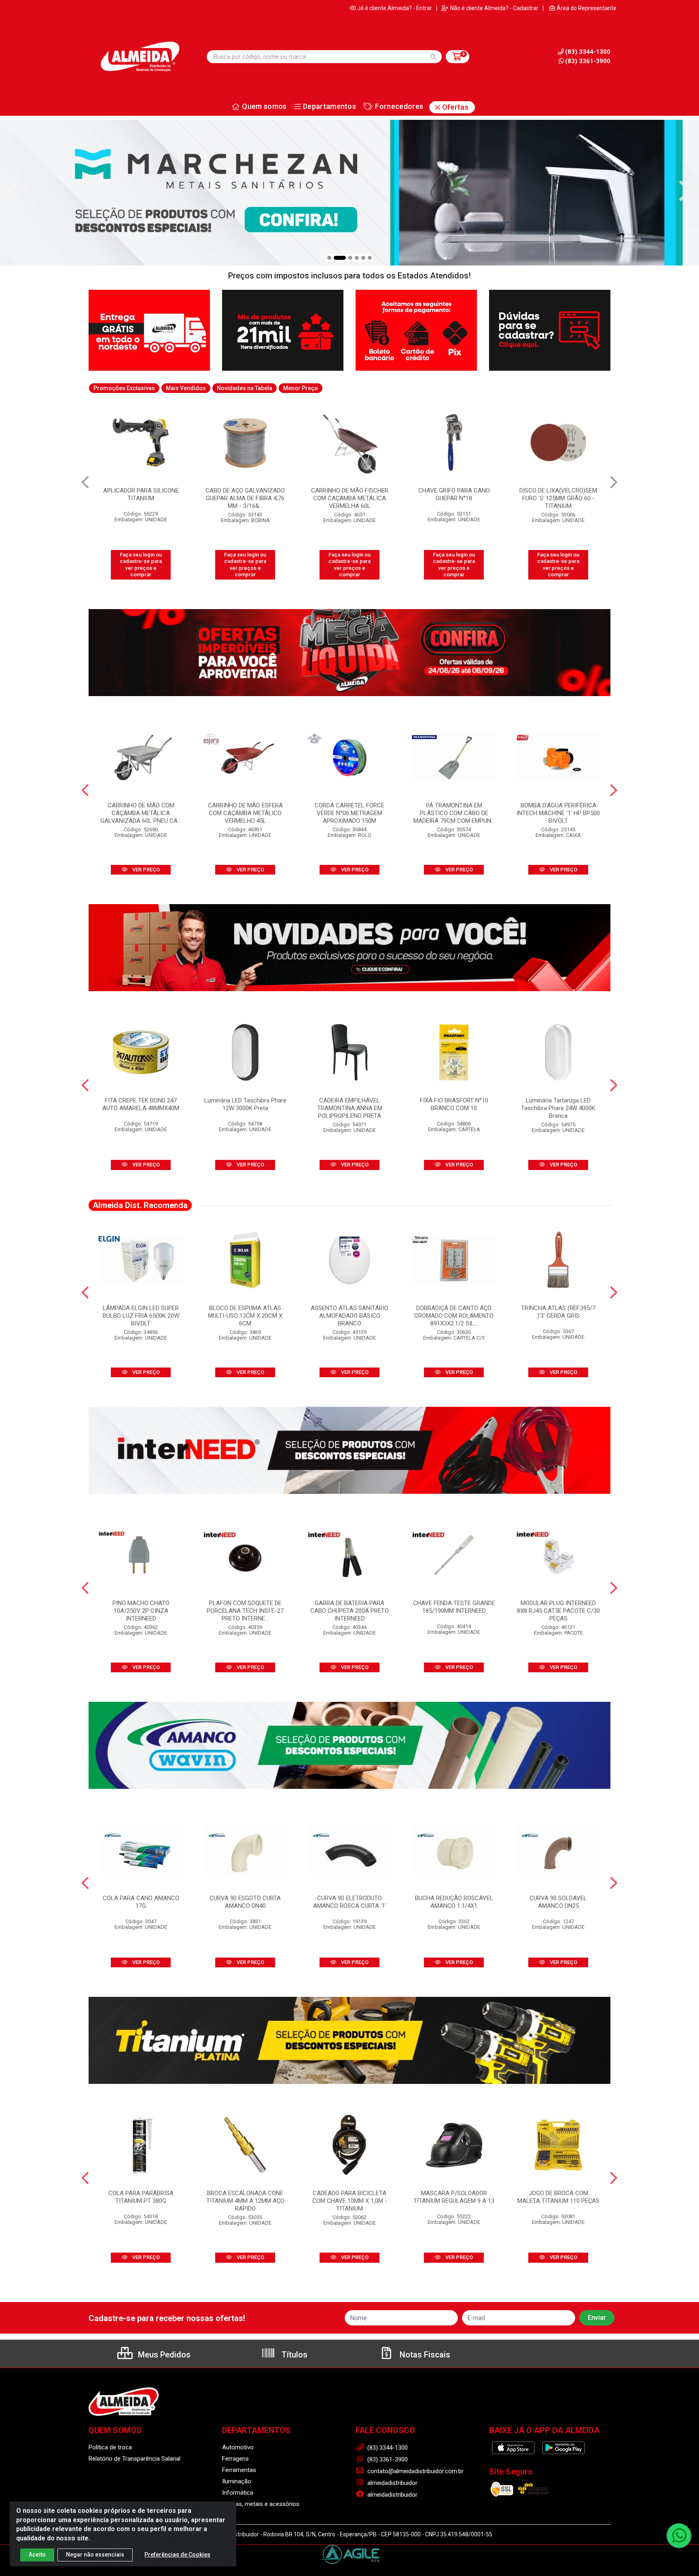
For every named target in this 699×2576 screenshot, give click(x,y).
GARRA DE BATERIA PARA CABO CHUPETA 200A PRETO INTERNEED (349, 1611)
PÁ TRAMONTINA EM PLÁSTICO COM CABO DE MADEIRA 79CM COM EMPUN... (454, 813)
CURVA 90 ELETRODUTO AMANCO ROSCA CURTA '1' (350, 1902)
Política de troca (110, 2447)
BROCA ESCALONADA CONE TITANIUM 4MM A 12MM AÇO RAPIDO (245, 2201)
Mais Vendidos (186, 388)
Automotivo (238, 2447)
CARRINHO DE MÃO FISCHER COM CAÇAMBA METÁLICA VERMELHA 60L (141, 498)
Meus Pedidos (163, 2355)
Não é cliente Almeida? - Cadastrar (494, 8)
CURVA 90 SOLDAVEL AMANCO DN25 (558, 1902)
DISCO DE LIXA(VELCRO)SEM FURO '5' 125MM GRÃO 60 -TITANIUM (349, 498)
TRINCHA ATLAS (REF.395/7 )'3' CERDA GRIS (558, 1312)
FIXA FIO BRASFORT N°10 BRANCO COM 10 (454, 1104)
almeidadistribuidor (392, 2483)
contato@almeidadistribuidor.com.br (415, 2471)
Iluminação (237, 2481)
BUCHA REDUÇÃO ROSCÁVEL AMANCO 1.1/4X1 (454, 1902)
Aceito (37, 2555)
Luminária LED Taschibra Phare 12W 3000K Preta (245, 1104)
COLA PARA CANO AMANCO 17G (141, 1902)
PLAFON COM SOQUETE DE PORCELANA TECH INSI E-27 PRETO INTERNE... (245, 1611)
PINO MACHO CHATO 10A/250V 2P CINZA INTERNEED (141, 1611)
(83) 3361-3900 (588, 61)
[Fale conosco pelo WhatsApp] (679, 2536)
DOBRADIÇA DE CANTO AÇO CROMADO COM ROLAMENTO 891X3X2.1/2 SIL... (454, 1316)
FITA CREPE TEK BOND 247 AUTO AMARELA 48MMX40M (141, 1104)
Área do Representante (587, 8)
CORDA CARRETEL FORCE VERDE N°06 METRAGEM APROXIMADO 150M (349, 813)
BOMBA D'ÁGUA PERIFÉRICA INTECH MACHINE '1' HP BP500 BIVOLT (558, 813)
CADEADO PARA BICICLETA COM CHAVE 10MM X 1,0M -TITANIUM (350, 2201)
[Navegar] (14, 191)
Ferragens (235, 2459)
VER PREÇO (145, 870)
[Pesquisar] (433, 57)
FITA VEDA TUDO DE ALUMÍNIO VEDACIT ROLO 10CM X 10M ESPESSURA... (558, 498)
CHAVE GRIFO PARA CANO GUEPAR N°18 (245, 494)
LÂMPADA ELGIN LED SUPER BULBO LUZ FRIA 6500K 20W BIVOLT (141, 1316)
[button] (329, 258)
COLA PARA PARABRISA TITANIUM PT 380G (141, 2197)
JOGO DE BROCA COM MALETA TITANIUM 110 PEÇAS (558, 2197)
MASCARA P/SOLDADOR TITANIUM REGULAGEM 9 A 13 (454, 2197)
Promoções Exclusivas (124, 388)
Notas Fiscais (424, 2355)
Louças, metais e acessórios (261, 2504)
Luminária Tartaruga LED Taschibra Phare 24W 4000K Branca (558, 1108)
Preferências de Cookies (177, 2555)
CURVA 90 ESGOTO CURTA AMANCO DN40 (245, 1902)
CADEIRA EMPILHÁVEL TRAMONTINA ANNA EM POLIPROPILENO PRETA (350, 1108)
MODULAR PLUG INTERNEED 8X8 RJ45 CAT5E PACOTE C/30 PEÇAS (558, 1611)
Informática (238, 2493)
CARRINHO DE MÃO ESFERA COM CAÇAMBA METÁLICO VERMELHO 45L (245, 813)
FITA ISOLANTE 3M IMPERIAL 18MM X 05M (454, 494)
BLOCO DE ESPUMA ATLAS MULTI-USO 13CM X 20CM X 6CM (245, 1316)
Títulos (293, 2355)
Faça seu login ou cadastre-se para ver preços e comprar (141, 565)
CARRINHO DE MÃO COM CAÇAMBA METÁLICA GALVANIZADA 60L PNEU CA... (141, 813)
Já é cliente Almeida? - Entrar (395, 8)
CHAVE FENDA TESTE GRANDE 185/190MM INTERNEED (454, 1607)
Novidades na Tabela (245, 388)
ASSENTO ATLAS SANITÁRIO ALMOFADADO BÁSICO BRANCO (349, 1316)
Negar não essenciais (95, 2555)
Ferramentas (239, 2470)
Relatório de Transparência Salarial (135, 2459)
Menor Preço (301, 388)
